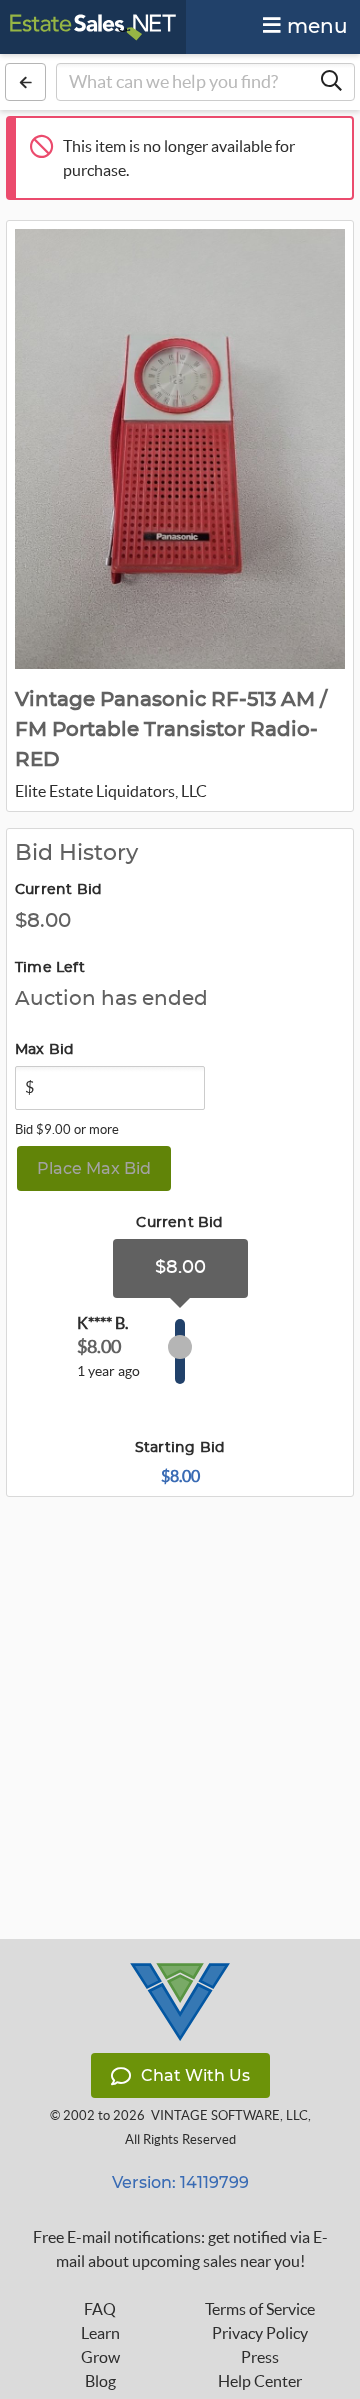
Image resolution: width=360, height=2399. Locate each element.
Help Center (260, 2381)
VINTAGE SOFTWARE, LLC (229, 2115)
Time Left (50, 968)
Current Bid (58, 890)
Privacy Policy (260, 2333)
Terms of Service (260, 2309)
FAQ (100, 2309)
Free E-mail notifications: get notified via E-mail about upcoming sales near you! (180, 2249)
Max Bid (44, 1050)
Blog (100, 2381)
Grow (100, 2357)
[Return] (25, 82)
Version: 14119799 (180, 2182)
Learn (100, 2333)
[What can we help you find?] (331, 82)
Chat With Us (195, 2075)
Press (260, 2357)
